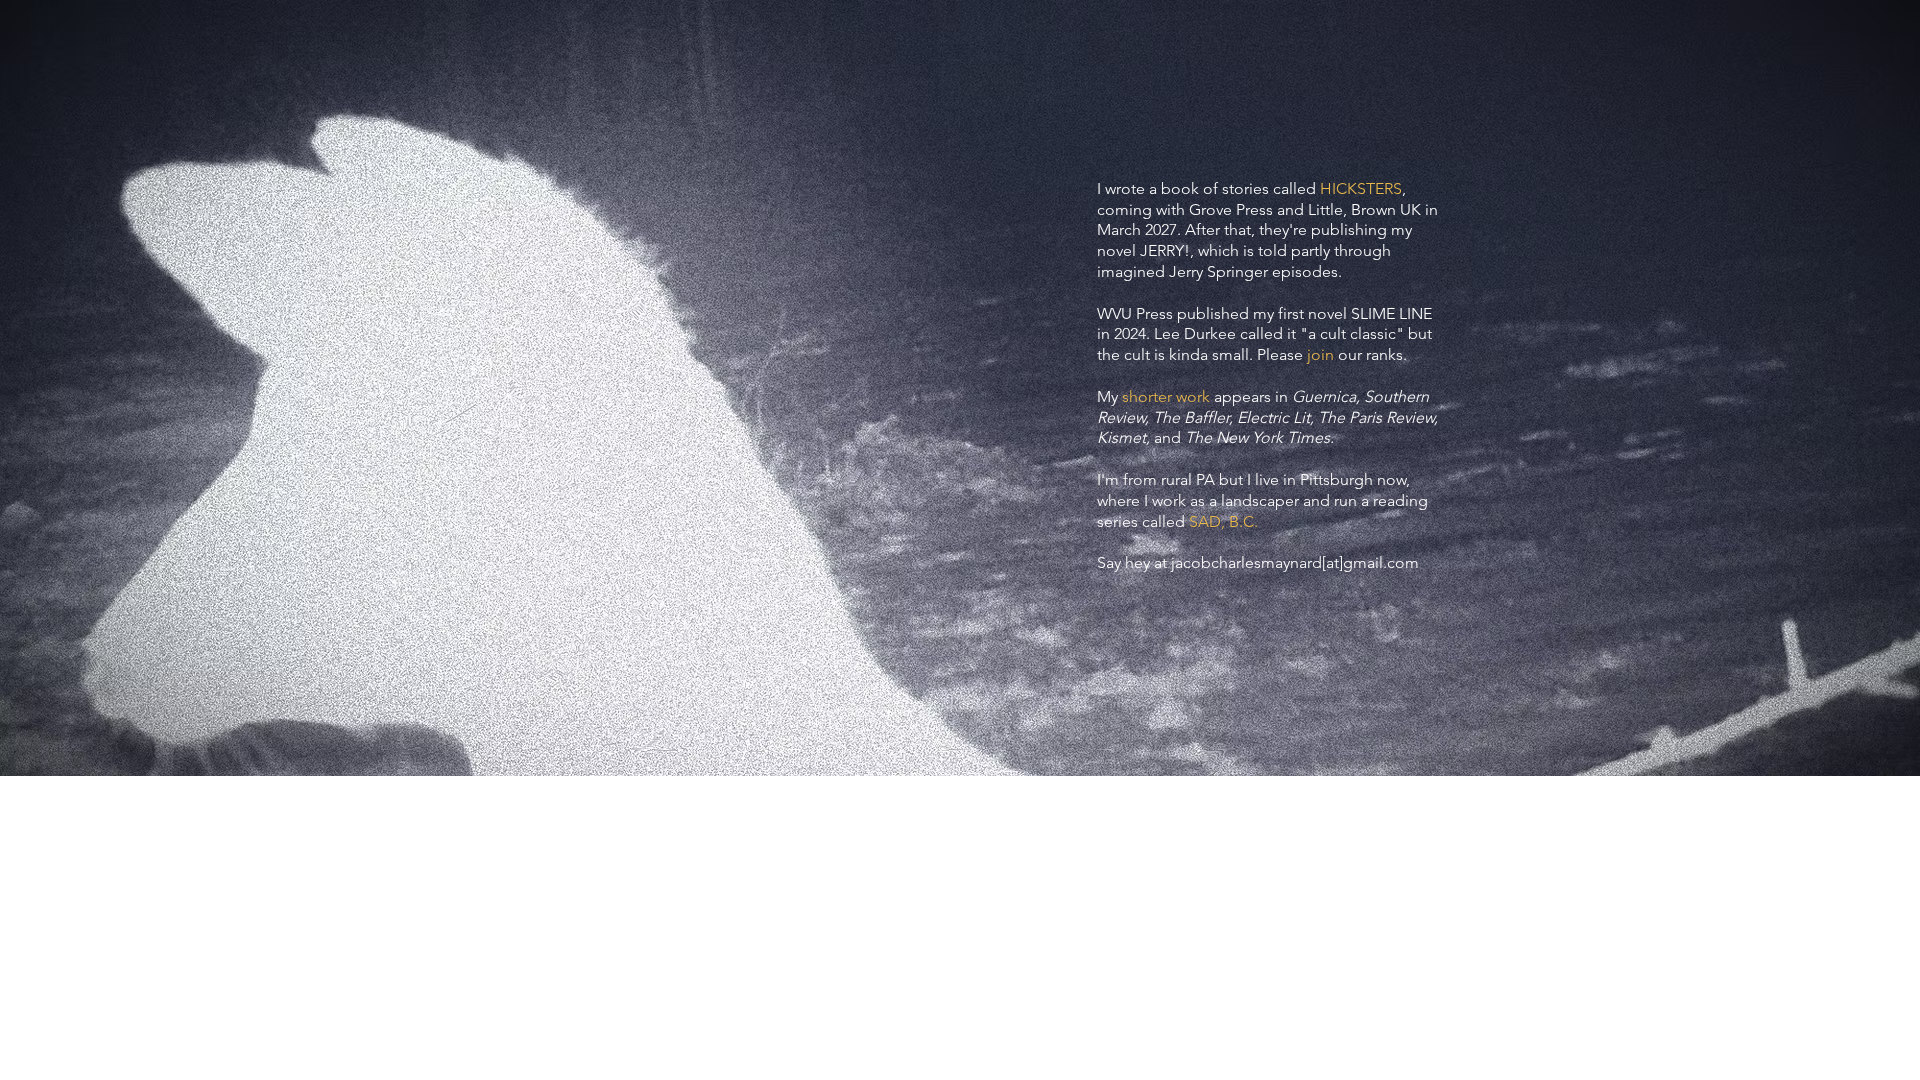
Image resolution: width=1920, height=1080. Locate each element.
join (1320, 354)
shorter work (1166, 396)
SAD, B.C (1221, 521)
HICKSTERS (1361, 188)
